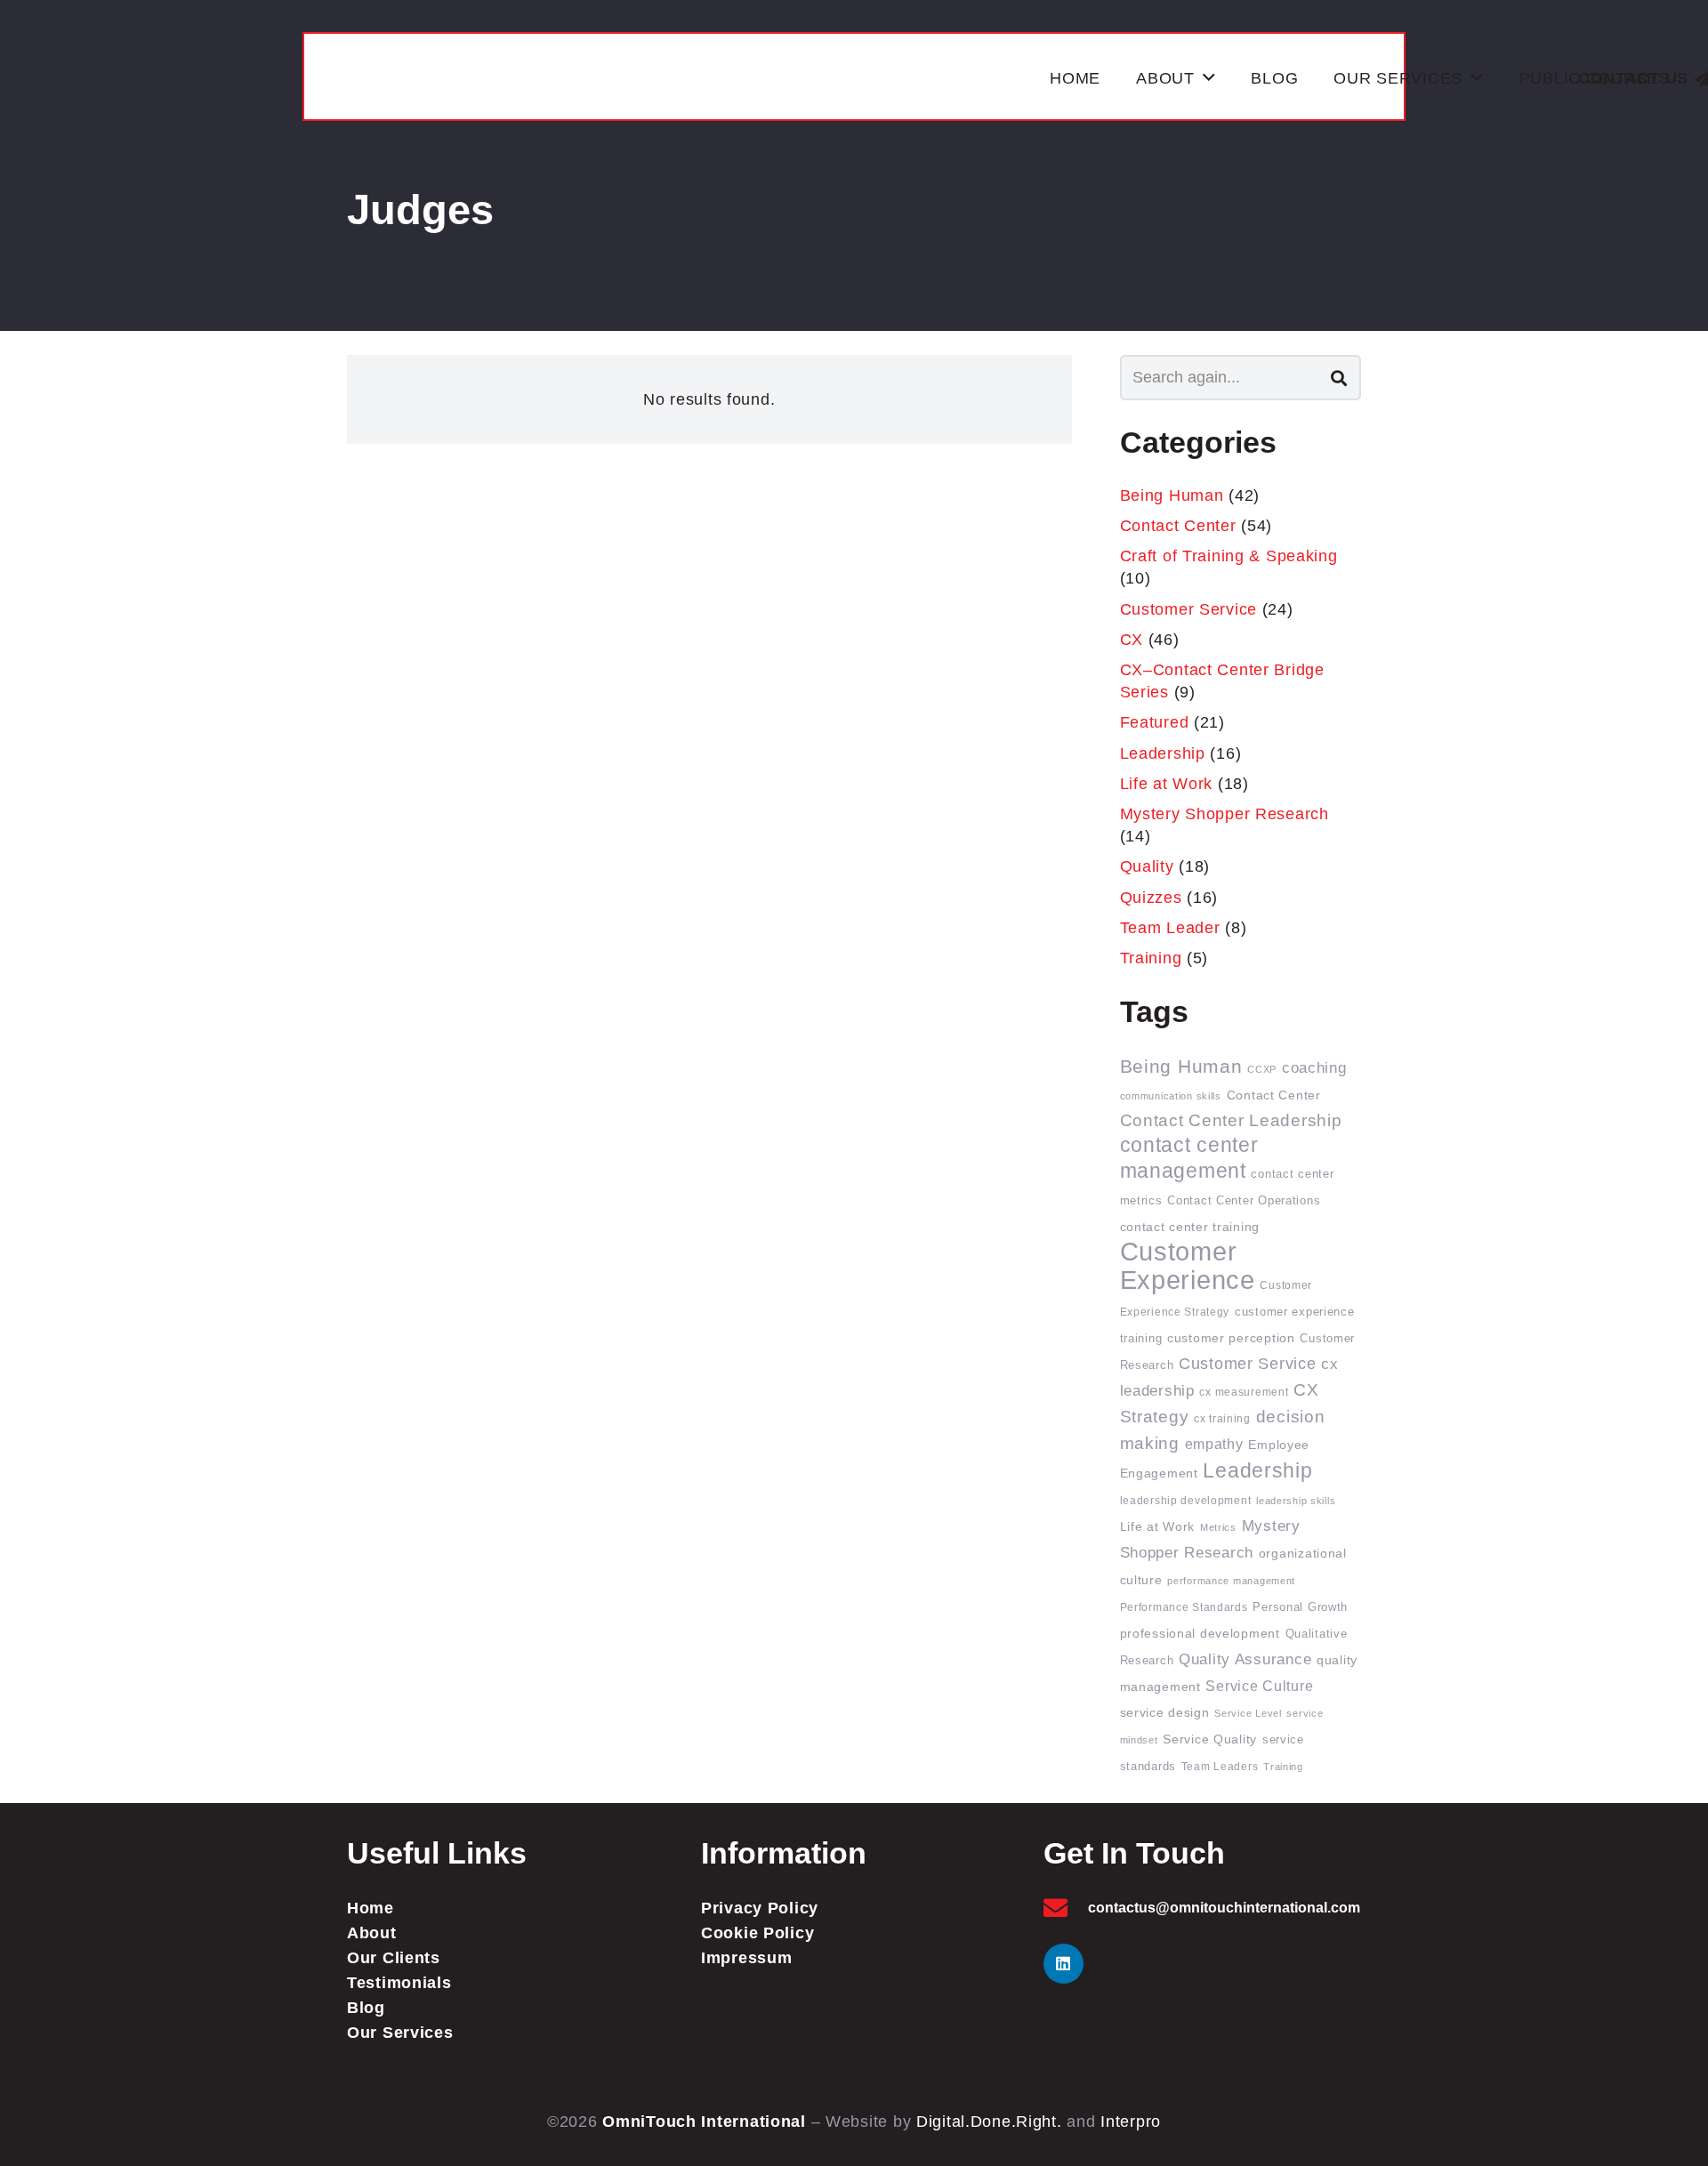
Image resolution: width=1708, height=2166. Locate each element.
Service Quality (1210, 1739)
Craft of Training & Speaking (1229, 556)
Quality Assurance (1245, 1659)
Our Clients (394, 1958)
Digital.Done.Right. (989, 2122)
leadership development (1186, 1500)
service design (1165, 1713)
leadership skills (1296, 1501)
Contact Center (1178, 526)
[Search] (1339, 377)
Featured (1155, 722)
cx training (1222, 1418)
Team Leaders (1220, 1766)
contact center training (1190, 1227)
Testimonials (399, 1983)
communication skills (1171, 1096)
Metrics (1218, 1527)
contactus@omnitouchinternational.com (1224, 1908)
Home (371, 1908)
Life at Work (1167, 784)
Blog (366, 2008)
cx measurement (1244, 1392)
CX (1132, 640)
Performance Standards (1184, 1607)
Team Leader (1170, 928)
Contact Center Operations (1244, 1201)
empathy (1214, 1444)
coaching (1314, 1068)
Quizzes (1151, 898)
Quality (1147, 866)
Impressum (746, 1958)
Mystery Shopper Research (1225, 814)
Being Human (1172, 495)
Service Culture (1259, 1686)
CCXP (1262, 1069)
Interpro (1131, 2122)
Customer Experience (1188, 1265)
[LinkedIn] (1063, 1964)
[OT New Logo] (678, 78)
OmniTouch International (704, 2122)
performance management (1231, 1581)
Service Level (1248, 1713)
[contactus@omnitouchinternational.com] (1066, 1908)
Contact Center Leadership (1231, 1120)
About (372, 1933)
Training (1151, 958)
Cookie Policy (757, 1933)
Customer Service (1189, 609)
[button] (1209, 78)
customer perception (1231, 1338)
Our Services (400, 2033)
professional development (1200, 1634)
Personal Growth (1300, 1607)
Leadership (1163, 753)
